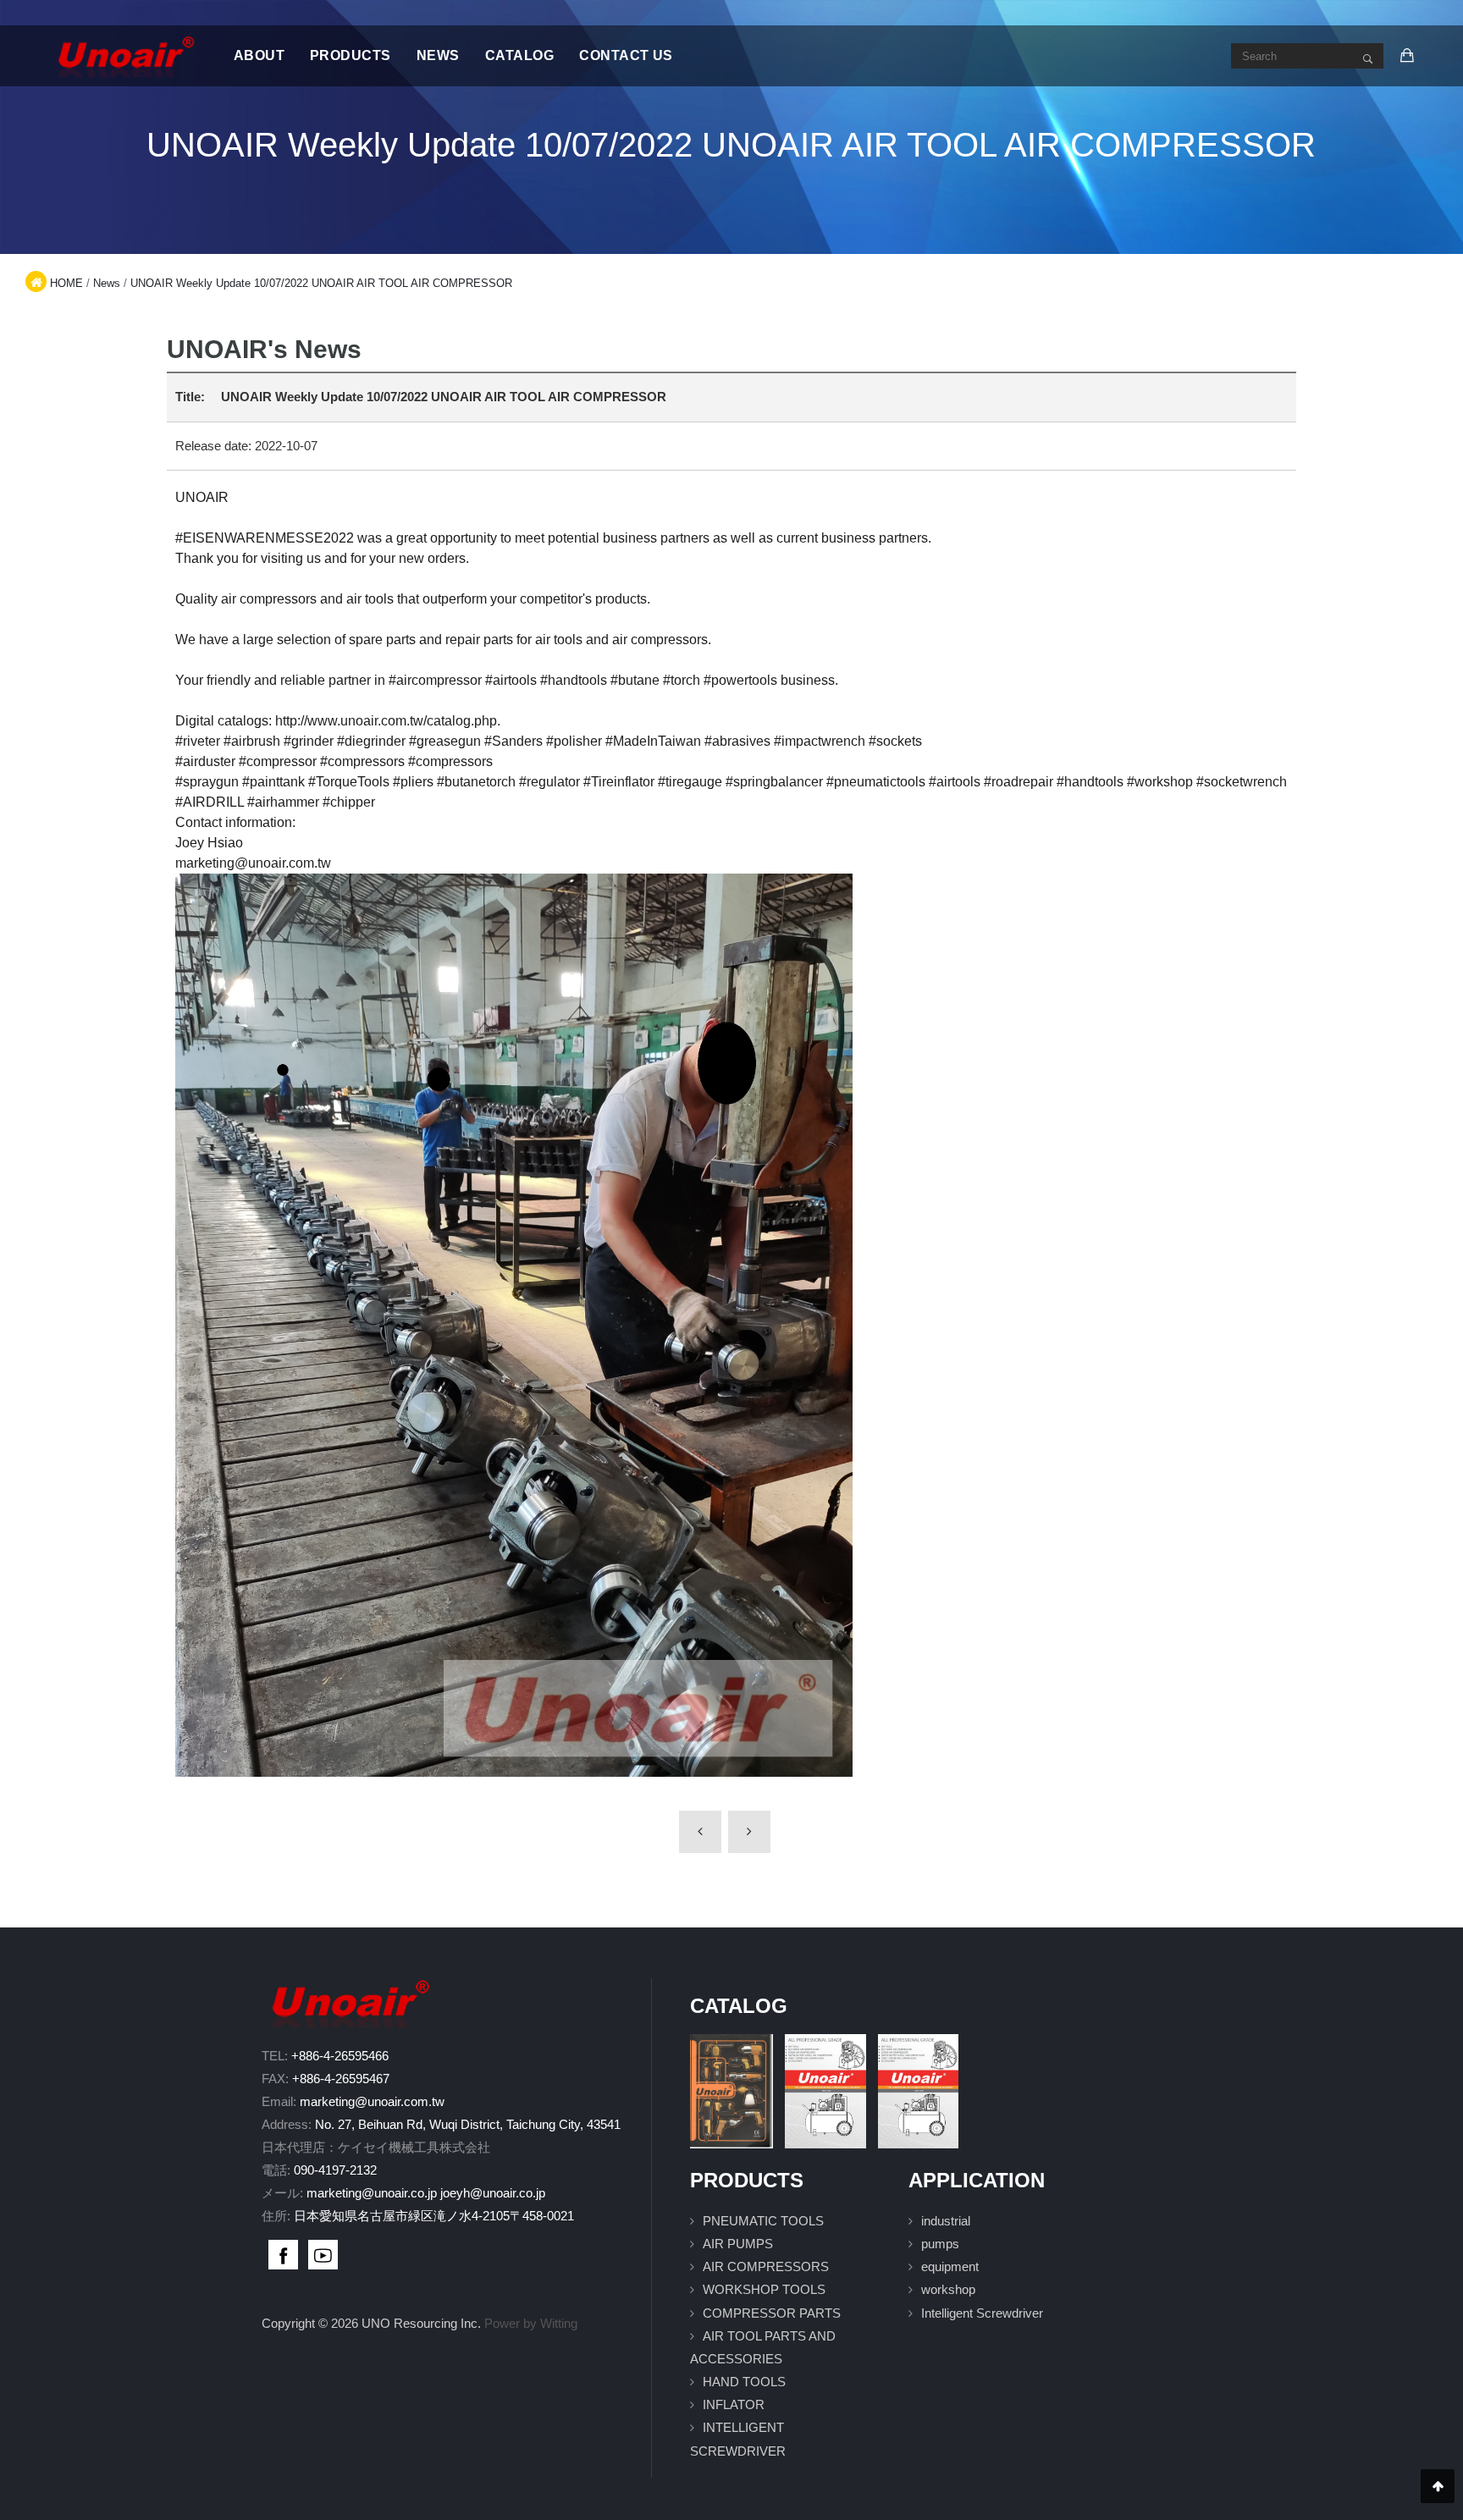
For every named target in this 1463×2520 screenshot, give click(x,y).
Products (351, 55)
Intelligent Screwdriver (982, 2313)
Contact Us (626, 55)
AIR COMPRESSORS (766, 2266)
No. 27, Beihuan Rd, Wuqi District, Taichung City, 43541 (468, 2124)
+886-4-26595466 (340, 2056)
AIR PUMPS (738, 2244)
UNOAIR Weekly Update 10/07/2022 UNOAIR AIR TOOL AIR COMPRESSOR (321, 283)
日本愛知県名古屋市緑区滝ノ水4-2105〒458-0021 (434, 2216)
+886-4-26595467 (341, 2079)
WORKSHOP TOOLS (764, 2289)
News (438, 55)
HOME (66, 283)
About (259, 55)
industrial (946, 2221)
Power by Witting (531, 2323)
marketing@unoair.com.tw (372, 2101)
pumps (940, 2244)
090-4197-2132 (335, 2170)
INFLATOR (734, 2404)
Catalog (519, 55)
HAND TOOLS (744, 2382)
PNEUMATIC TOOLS (763, 2221)
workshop (948, 2289)
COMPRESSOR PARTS (772, 2313)
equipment (950, 2266)
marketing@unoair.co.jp (372, 2193)
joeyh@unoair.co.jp (493, 2193)
